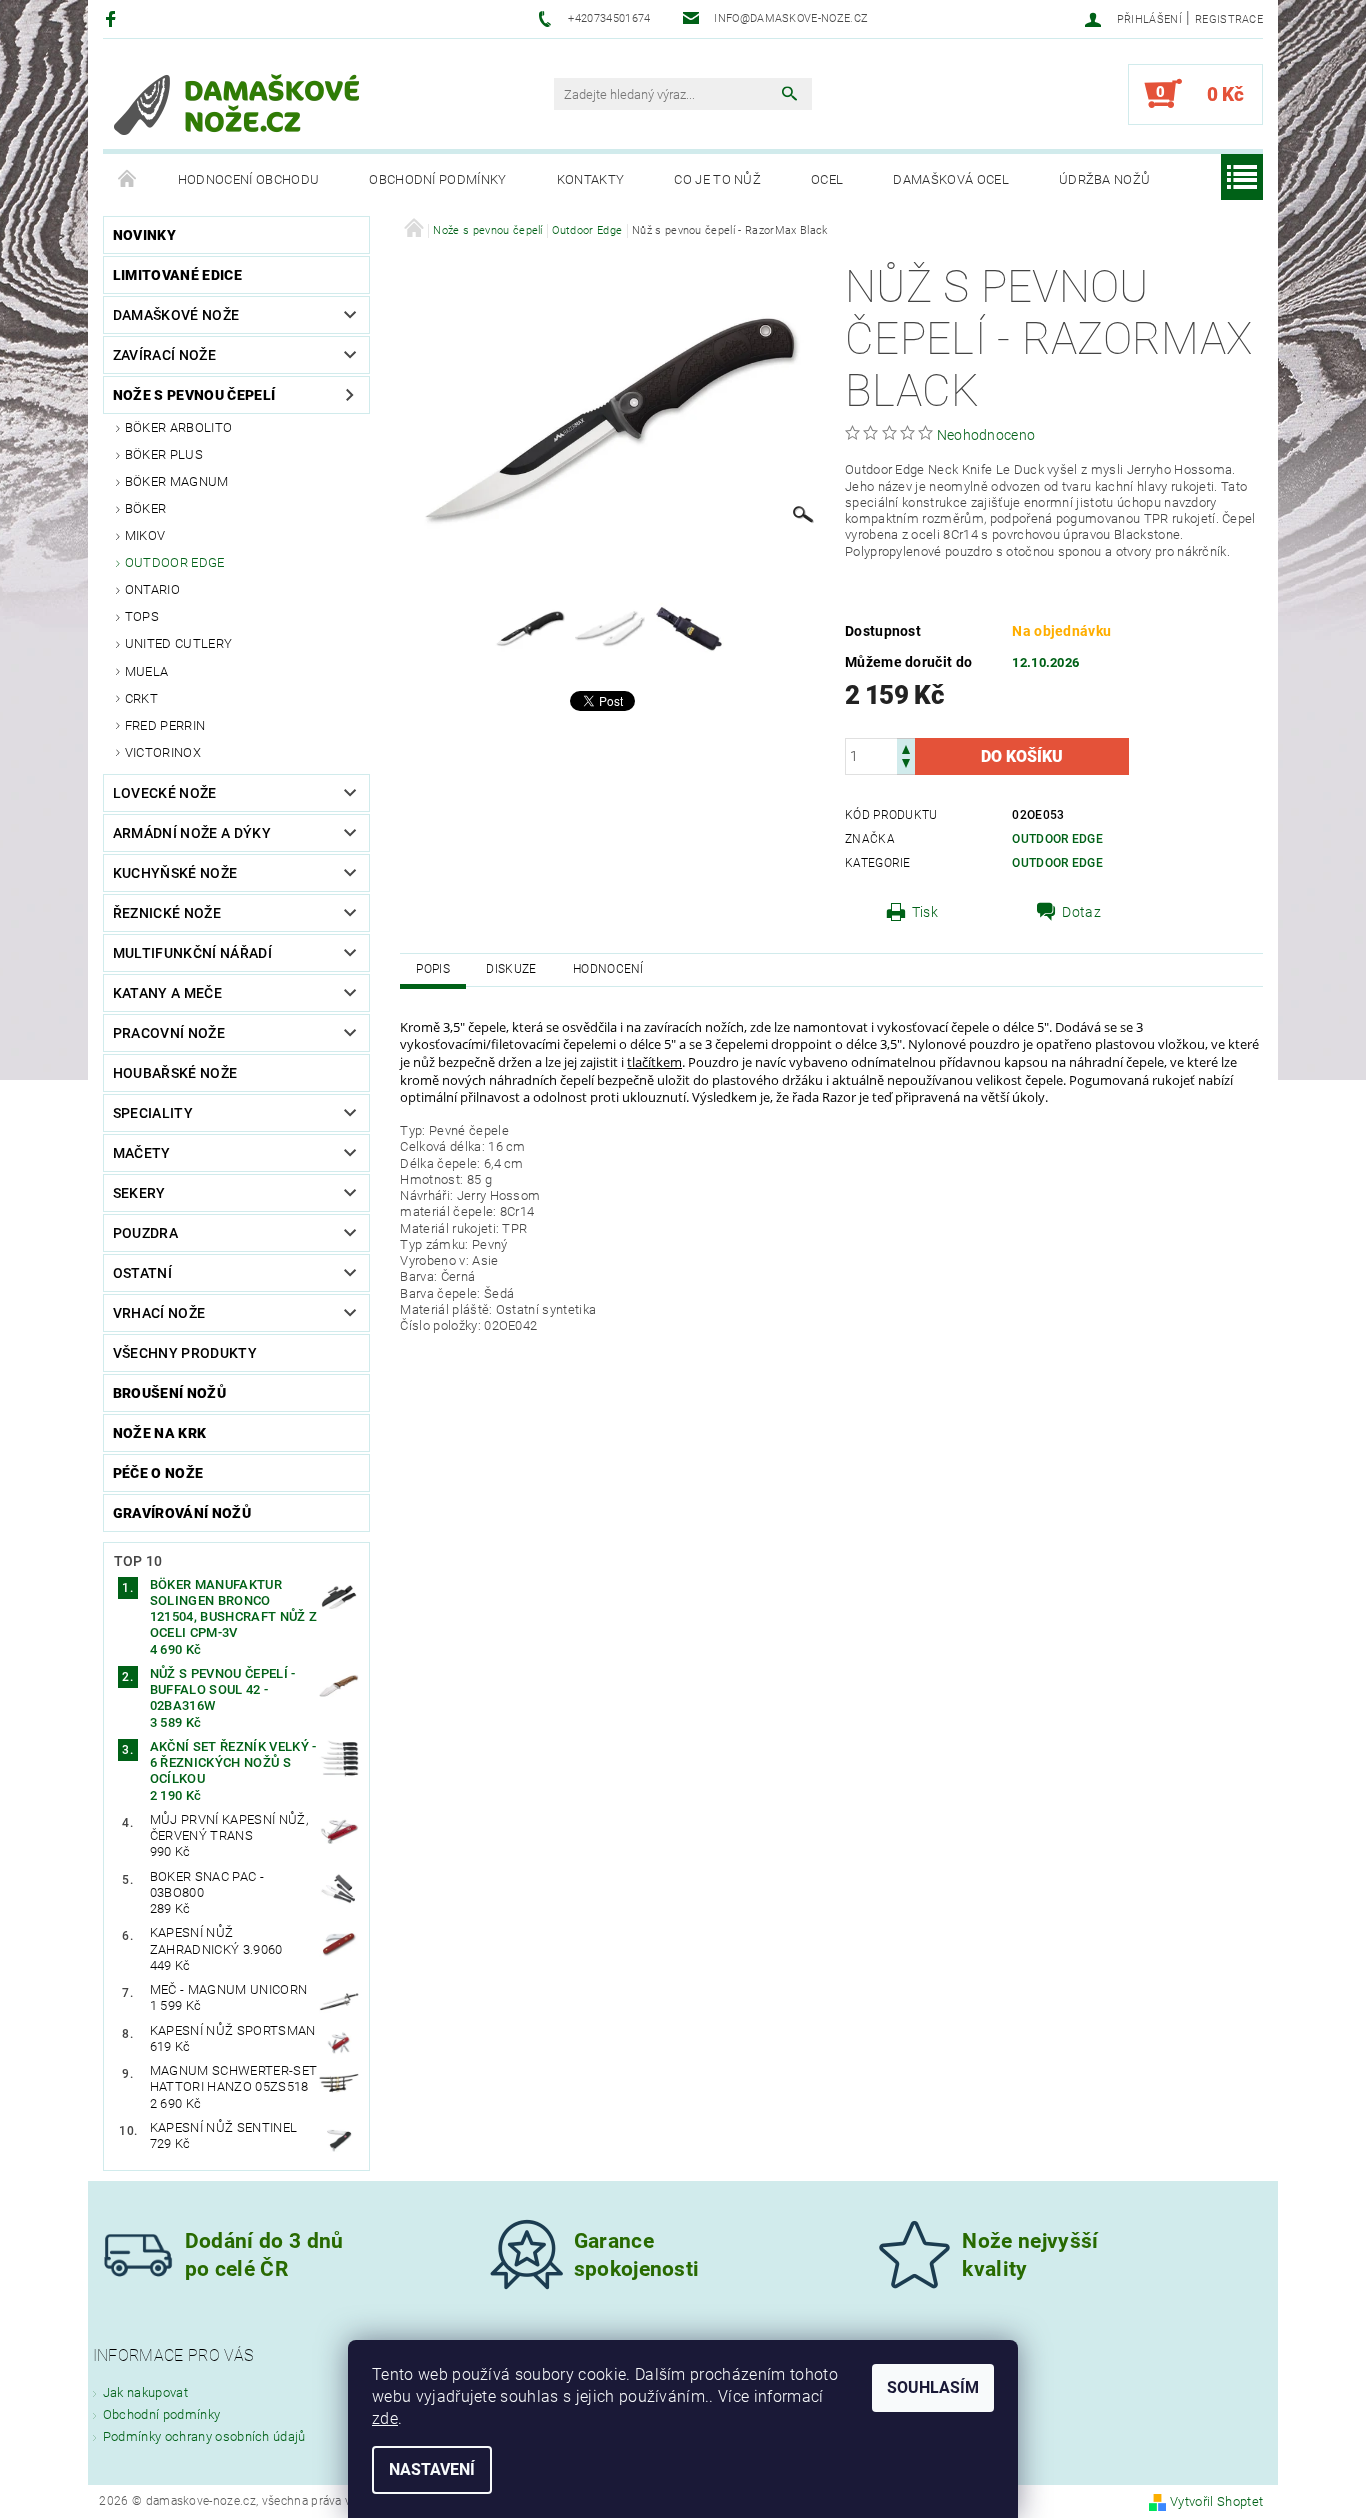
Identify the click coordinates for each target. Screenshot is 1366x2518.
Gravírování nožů (182, 1513)
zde (385, 2418)
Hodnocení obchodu (248, 179)
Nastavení (432, 2469)
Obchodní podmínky (437, 179)
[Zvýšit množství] (906, 747)
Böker (146, 508)
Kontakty (591, 179)
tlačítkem (654, 1062)
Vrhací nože (159, 1313)
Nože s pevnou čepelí (194, 395)
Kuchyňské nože (175, 873)
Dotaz (1081, 912)
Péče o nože (158, 1473)
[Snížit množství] (906, 765)
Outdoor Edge (175, 562)
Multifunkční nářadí (192, 953)
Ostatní (142, 1273)
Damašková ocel (950, 179)
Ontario (152, 589)
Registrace (1229, 19)
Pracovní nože (169, 1033)
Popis (433, 969)
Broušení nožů (169, 1393)
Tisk (925, 912)
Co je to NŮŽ (717, 179)
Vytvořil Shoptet (1216, 2501)
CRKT (141, 698)
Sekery (139, 1193)
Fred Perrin (165, 725)
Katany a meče (167, 993)
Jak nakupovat (145, 2392)
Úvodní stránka (128, 180)
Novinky (144, 235)
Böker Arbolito (178, 427)
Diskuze (511, 969)
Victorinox (163, 752)
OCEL (827, 179)
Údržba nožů (1105, 179)
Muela (147, 671)
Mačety (142, 1153)
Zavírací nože (164, 355)
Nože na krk (160, 1433)
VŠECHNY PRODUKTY (185, 1353)
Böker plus (164, 454)
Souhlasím (933, 2387)
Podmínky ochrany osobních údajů (204, 2436)
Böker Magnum (177, 481)
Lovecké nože (165, 793)
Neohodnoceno (986, 435)
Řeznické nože (167, 913)
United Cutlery (178, 643)
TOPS (142, 616)
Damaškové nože (176, 315)
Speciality (153, 1113)
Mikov (145, 535)
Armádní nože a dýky (192, 833)
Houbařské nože (175, 1073)
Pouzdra (145, 1233)
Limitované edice (177, 275)
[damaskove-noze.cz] (237, 104)
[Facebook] (113, 18)
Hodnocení (608, 969)
